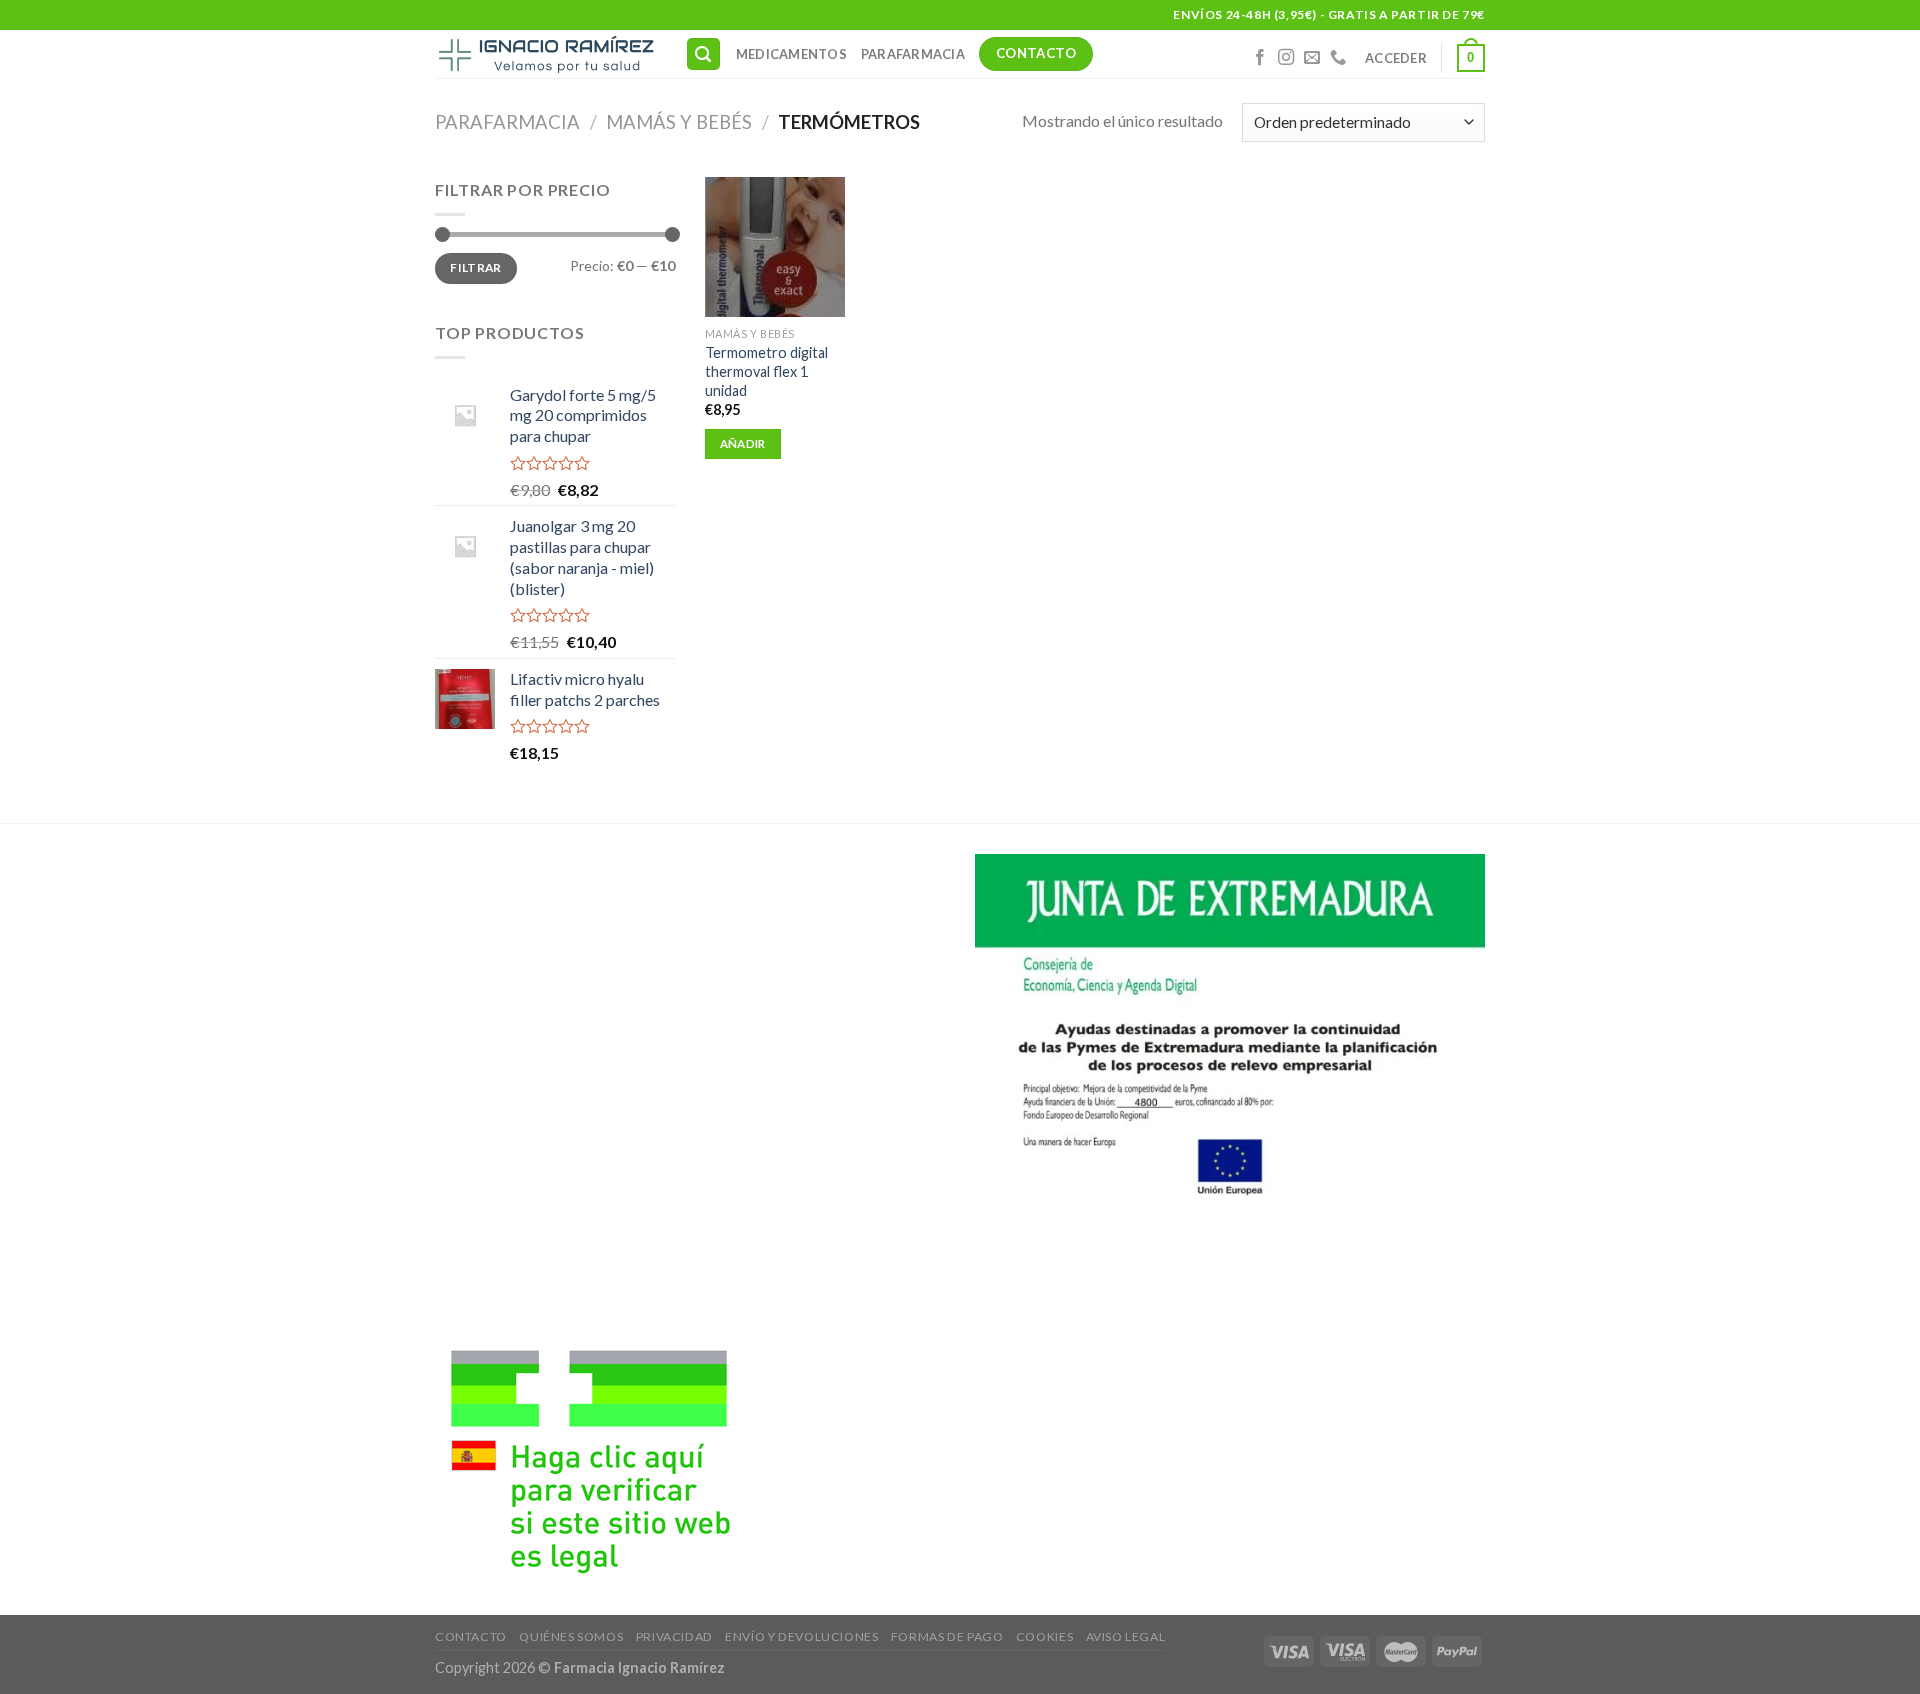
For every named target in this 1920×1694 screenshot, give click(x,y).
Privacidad (674, 1636)
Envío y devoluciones (801, 1636)
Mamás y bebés (679, 122)
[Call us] (1338, 58)
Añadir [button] (743, 443)
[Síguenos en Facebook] (1260, 58)
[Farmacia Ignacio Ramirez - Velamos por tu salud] (545, 54)
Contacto (471, 1636)
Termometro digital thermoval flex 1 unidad (766, 371)
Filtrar (476, 267)
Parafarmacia (913, 54)
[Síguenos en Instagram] (1286, 58)
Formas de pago (947, 1636)
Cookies (1044, 1636)
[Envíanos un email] (1312, 58)
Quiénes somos (571, 1636)
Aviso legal (1126, 1636)
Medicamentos (791, 54)
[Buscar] (704, 54)
